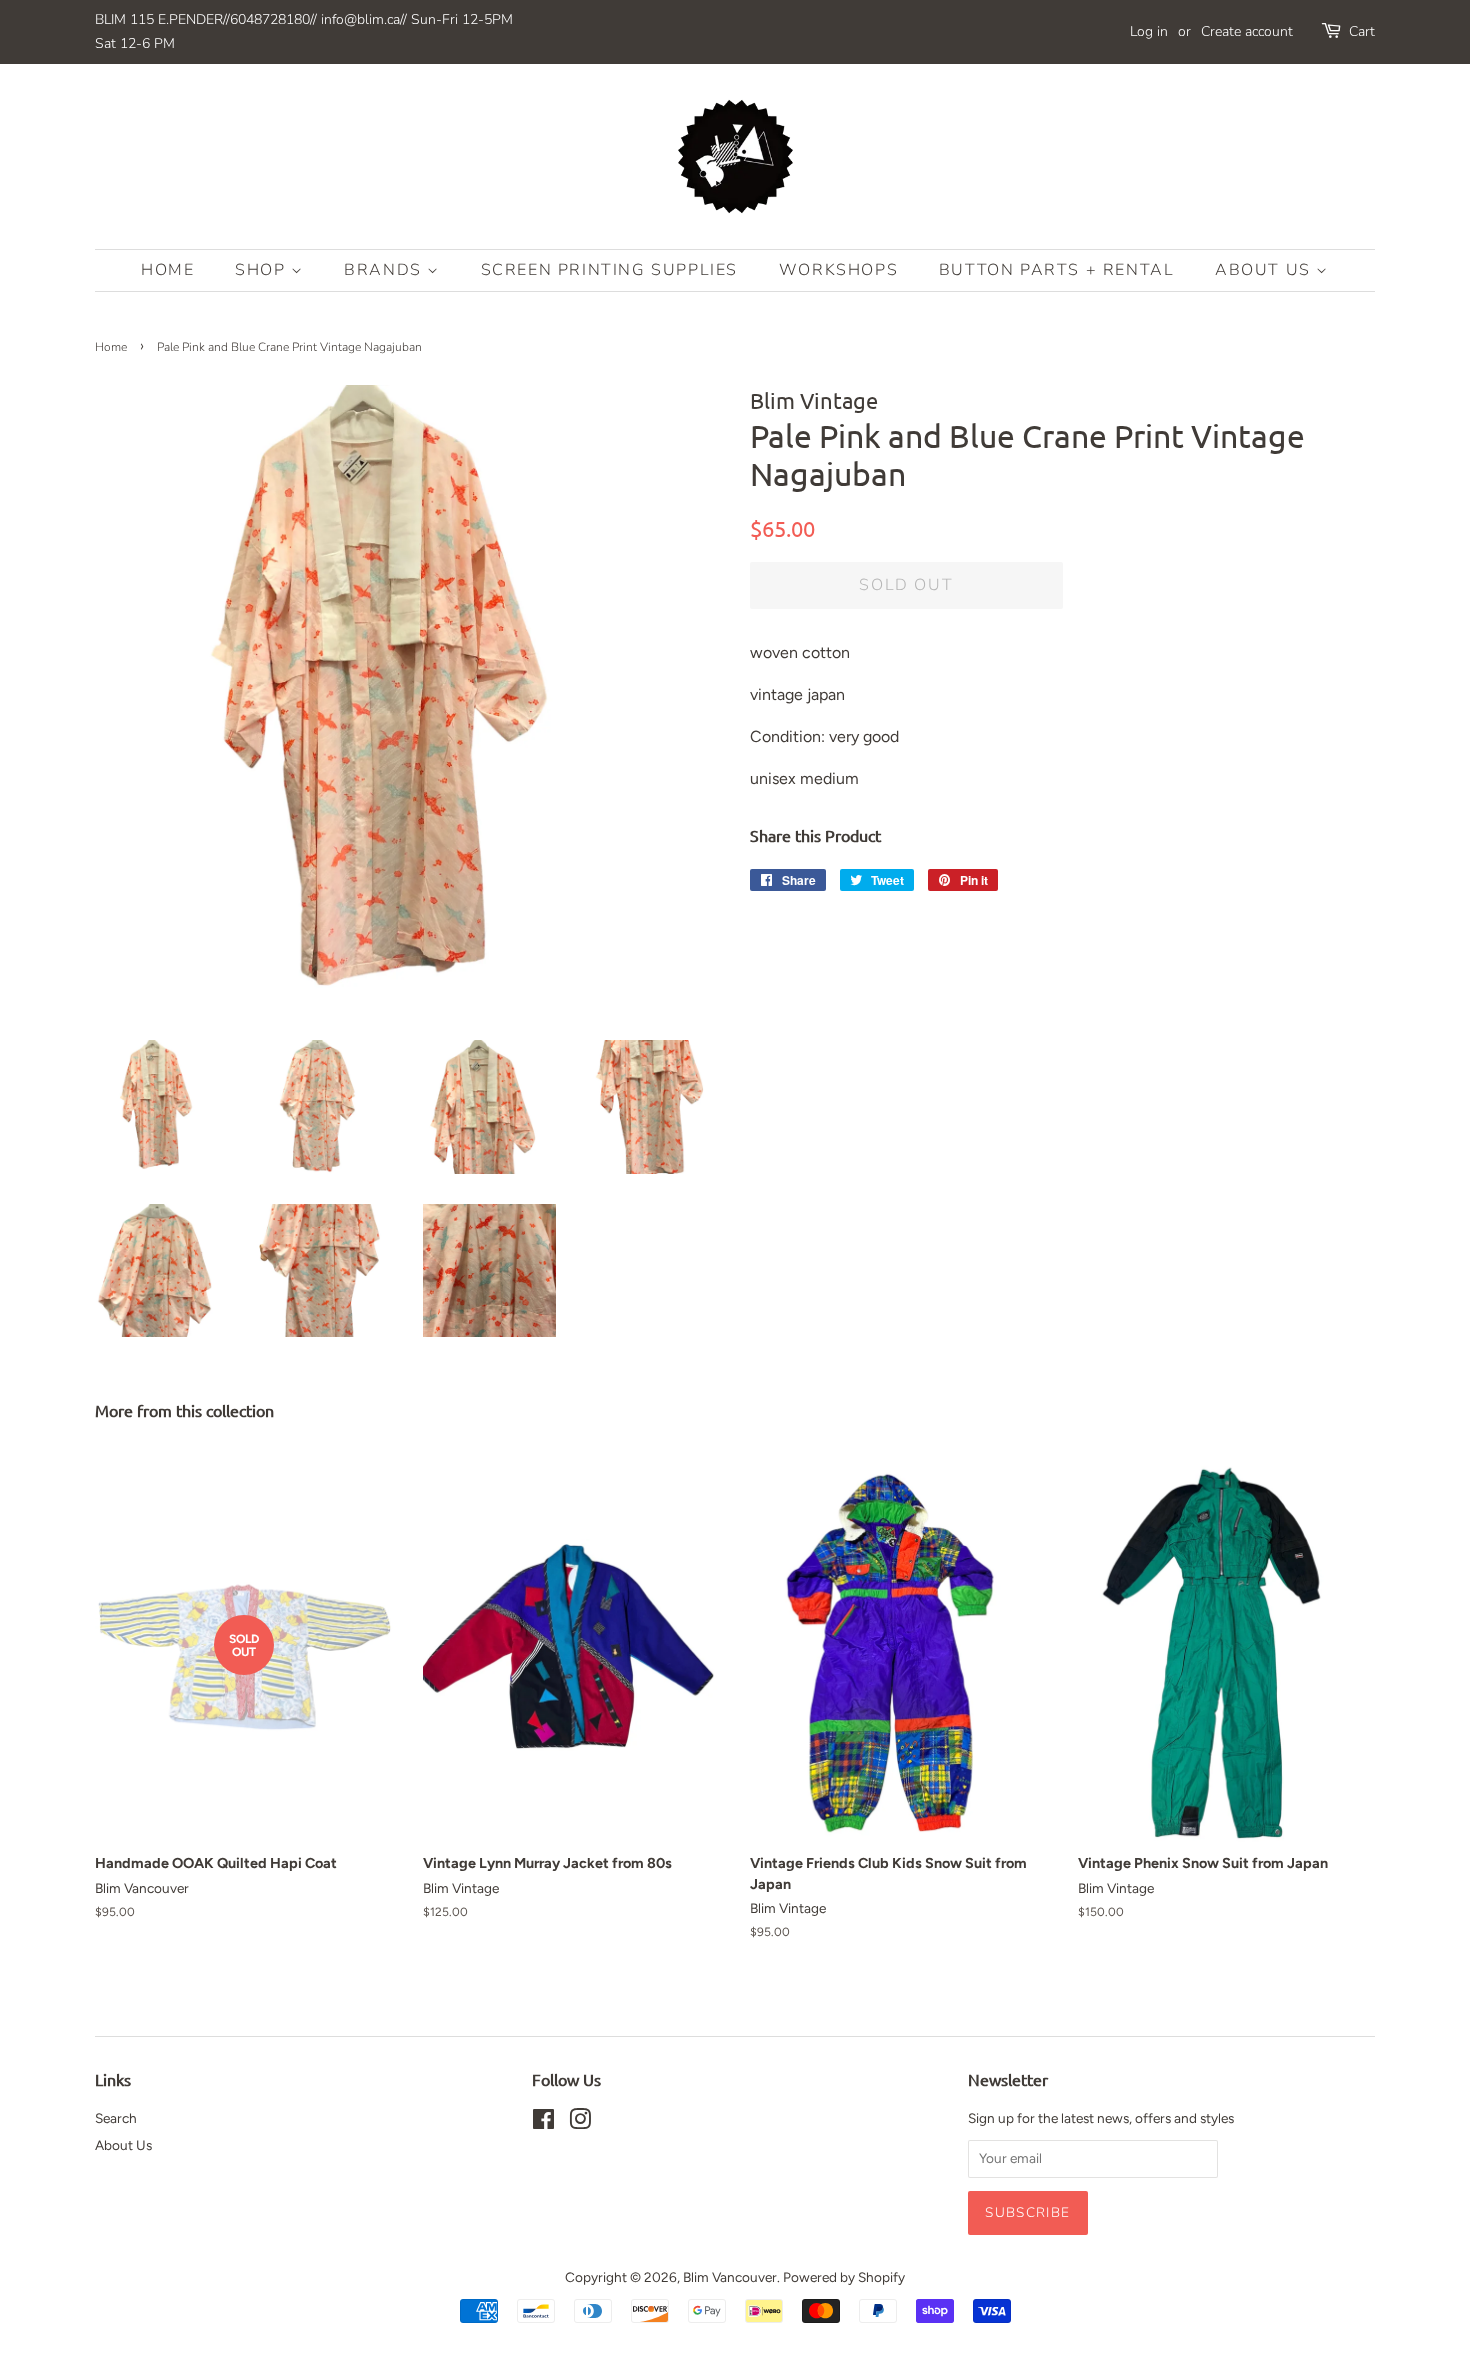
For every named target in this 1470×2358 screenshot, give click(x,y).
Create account (1247, 31)
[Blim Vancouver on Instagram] (580, 2123)
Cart (1362, 31)
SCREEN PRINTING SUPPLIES (609, 270)
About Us (1265, 270)
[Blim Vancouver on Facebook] (543, 2123)
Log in (1149, 31)
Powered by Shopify (844, 2277)
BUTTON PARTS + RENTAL (1057, 270)
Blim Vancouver (730, 2277)
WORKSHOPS (838, 270)
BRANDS (385, 270)
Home (167, 270)
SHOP (263, 270)
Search (116, 2118)
